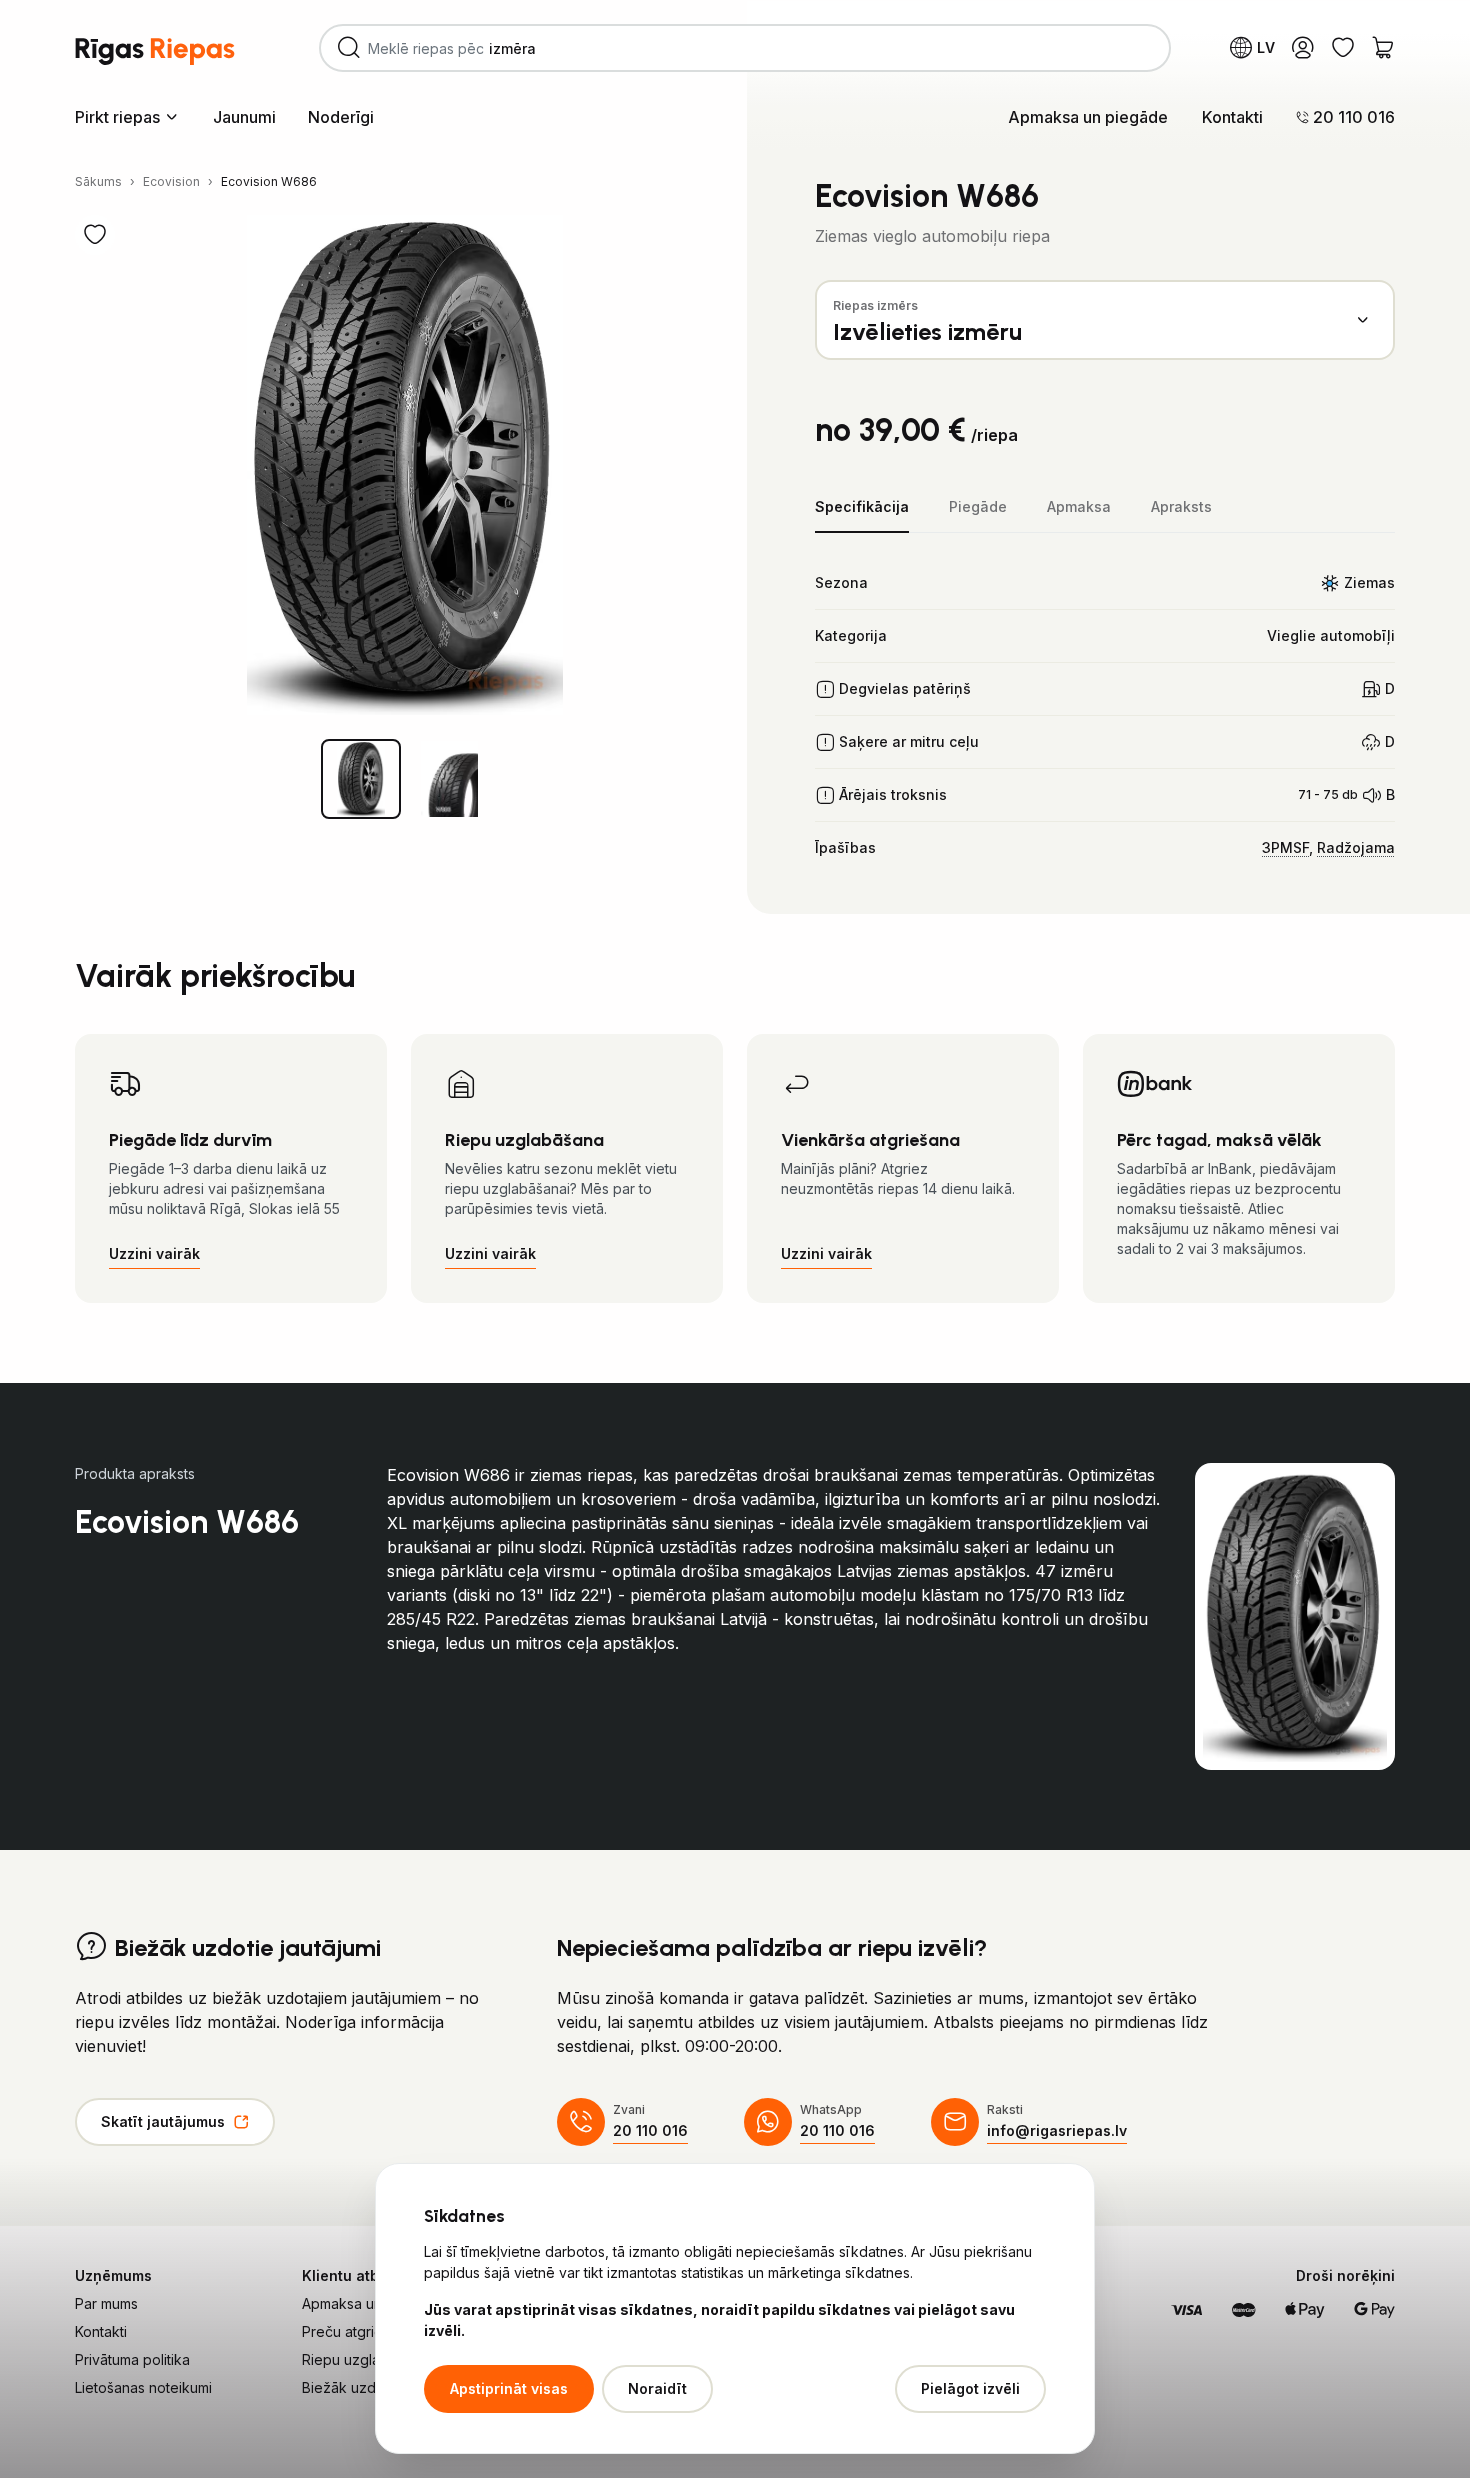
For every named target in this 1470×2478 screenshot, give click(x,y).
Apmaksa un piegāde (1088, 117)
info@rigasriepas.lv (1057, 2130)
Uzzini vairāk (154, 1253)
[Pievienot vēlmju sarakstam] (95, 235)
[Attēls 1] (361, 779)
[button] (127, 116)
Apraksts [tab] (1181, 506)
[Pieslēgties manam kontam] (1303, 48)
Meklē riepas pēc (468, 48)
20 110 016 (650, 2130)
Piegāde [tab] (978, 506)
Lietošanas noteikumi (143, 2387)
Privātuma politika (132, 2359)
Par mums (106, 2303)
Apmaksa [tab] (1079, 506)
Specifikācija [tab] (862, 506)
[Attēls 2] (449, 779)
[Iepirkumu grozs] (1383, 48)
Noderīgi (341, 117)
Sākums (98, 181)
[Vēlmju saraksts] (1343, 48)
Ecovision (171, 181)
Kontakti (1232, 117)
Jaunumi (244, 117)
